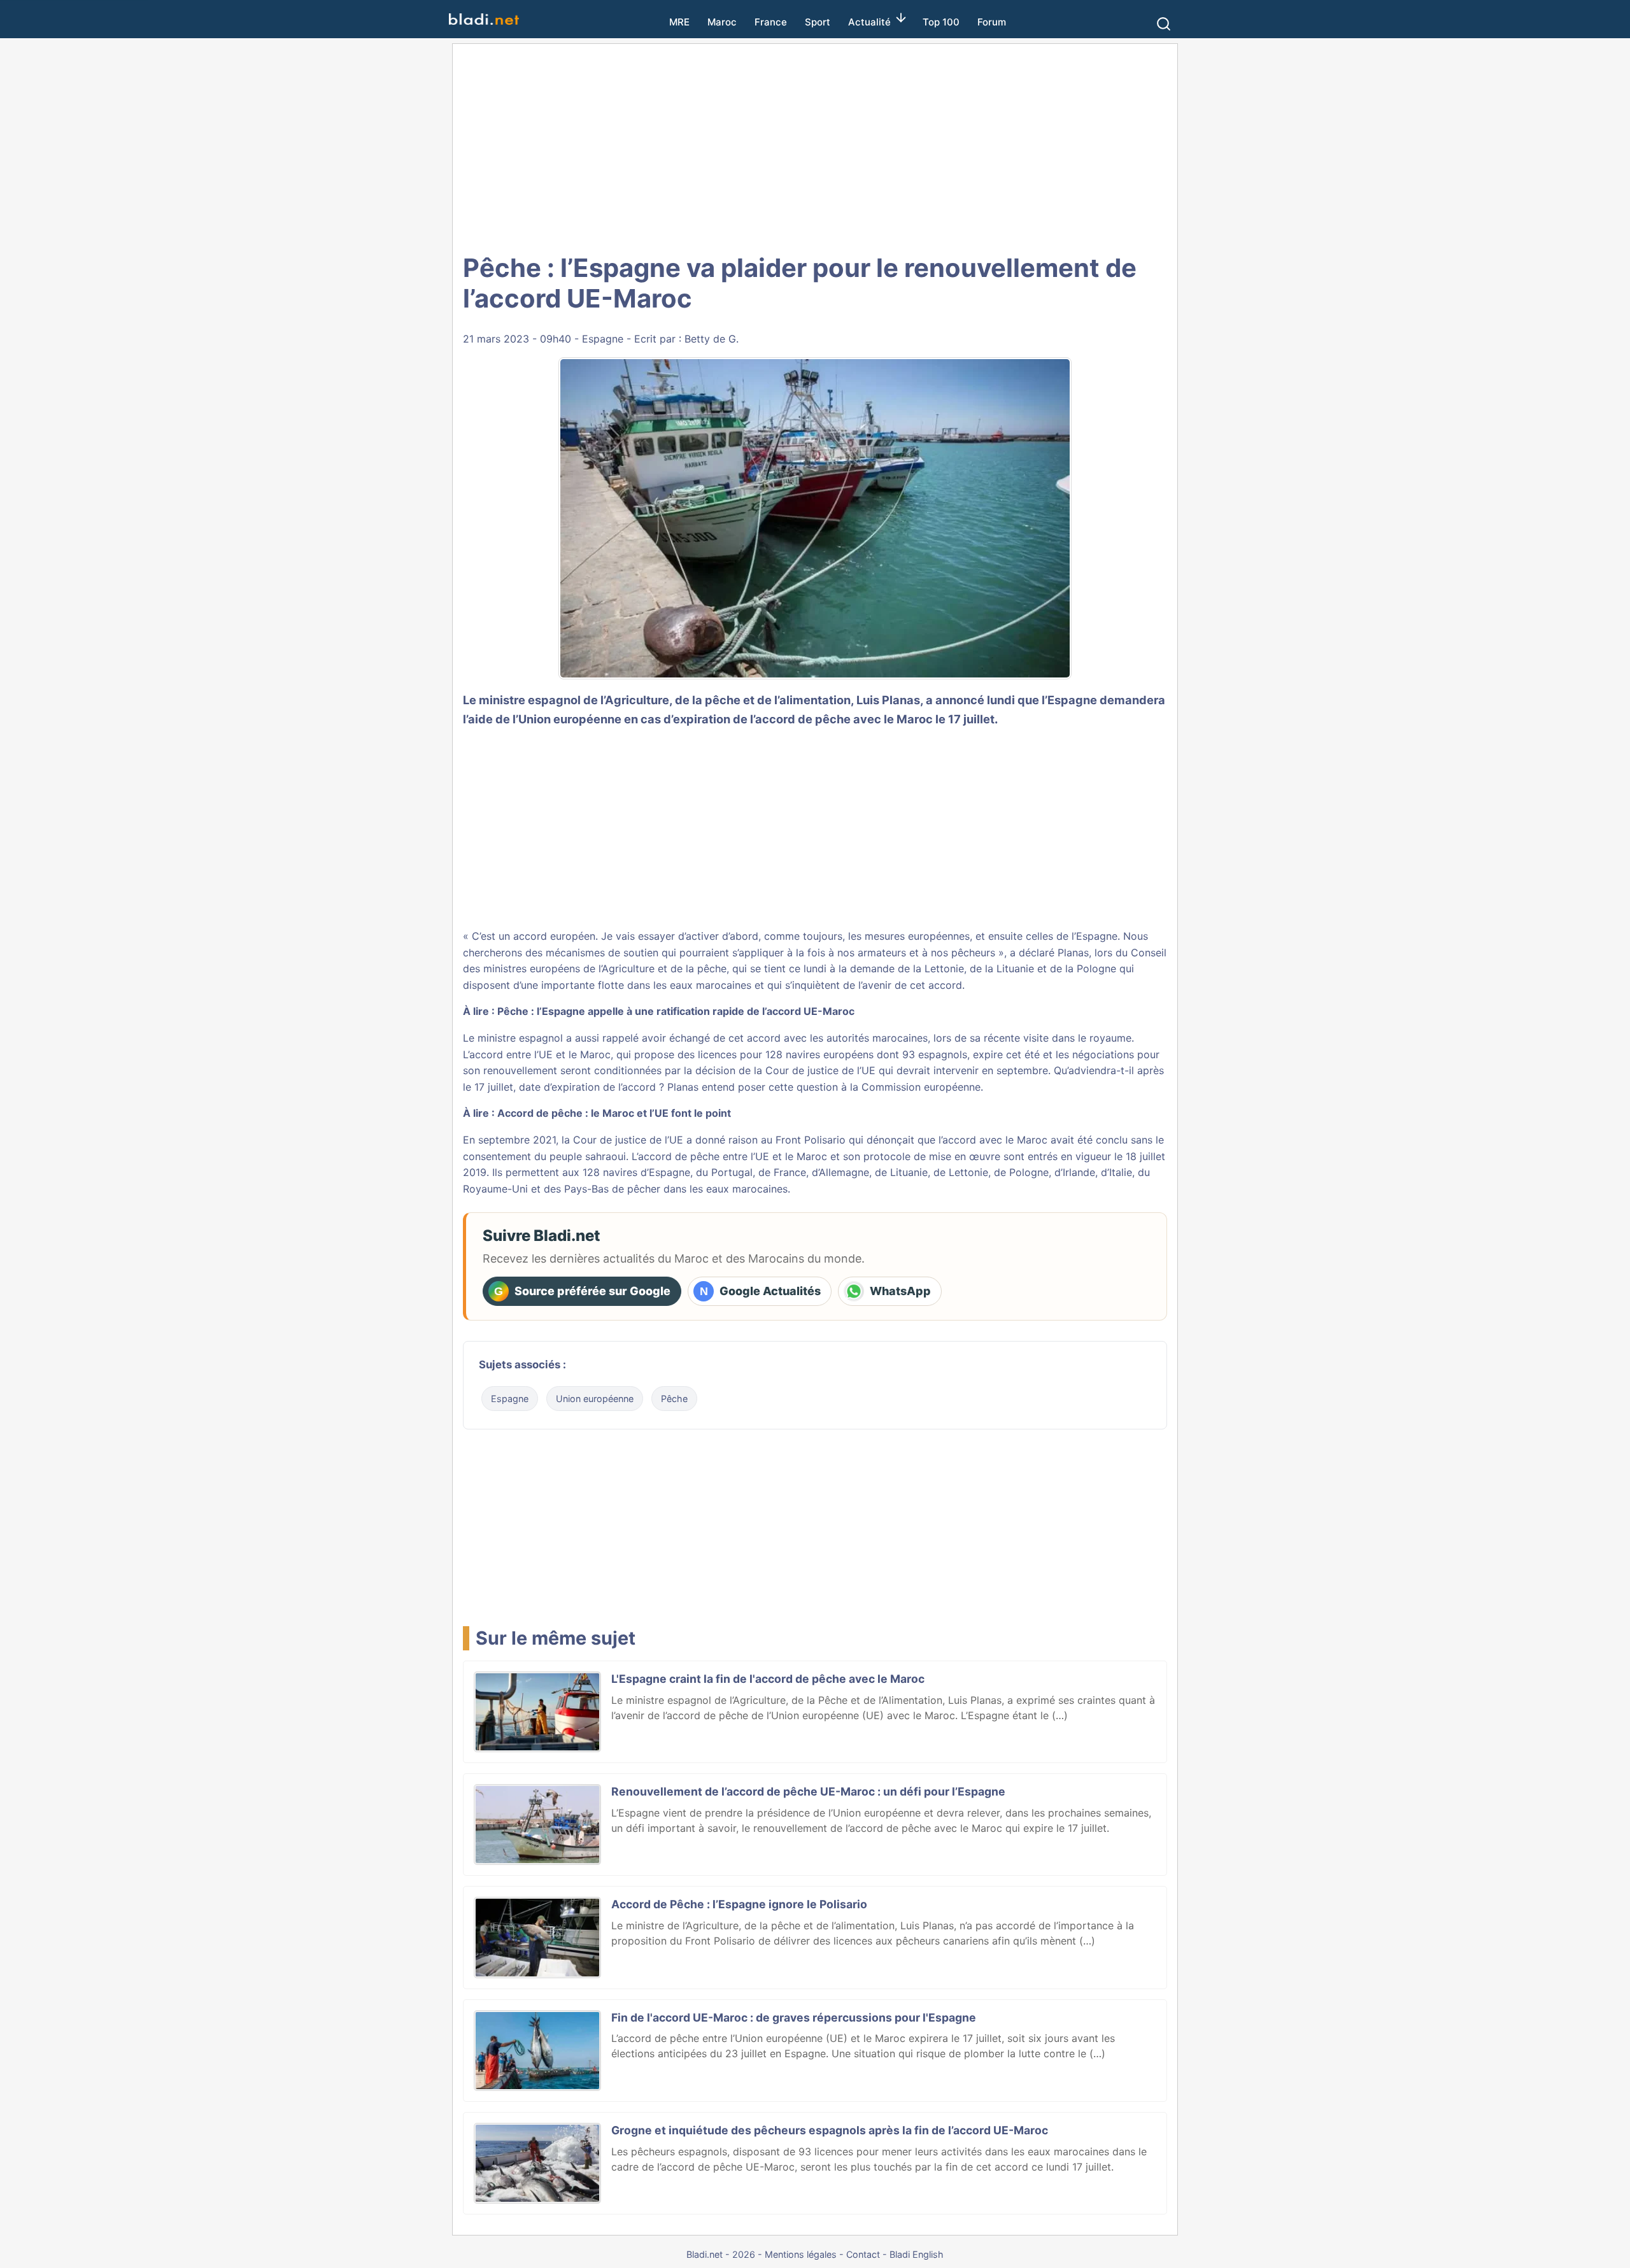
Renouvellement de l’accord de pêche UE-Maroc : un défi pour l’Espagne (808, 1791)
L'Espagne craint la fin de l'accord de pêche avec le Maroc (768, 1679)
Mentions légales (801, 2254)
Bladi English (917, 2254)
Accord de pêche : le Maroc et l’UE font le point (614, 1113)
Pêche (674, 1399)
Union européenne (595, 1399)
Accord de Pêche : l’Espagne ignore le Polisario (739, 1904)
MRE (679, 22)
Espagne (603, 339)
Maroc (722, 22)
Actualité (869, 22)
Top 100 (941, 22)
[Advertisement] (815, 146)
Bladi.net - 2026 (721, 2254)
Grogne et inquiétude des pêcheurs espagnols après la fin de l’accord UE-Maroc (830, 2130)
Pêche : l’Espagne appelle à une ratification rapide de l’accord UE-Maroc (676, 1011)
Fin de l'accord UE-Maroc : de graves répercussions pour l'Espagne (794, 2017)
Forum (992, 22)
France (771, 22)
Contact (863, 2254)
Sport (818, 22)
